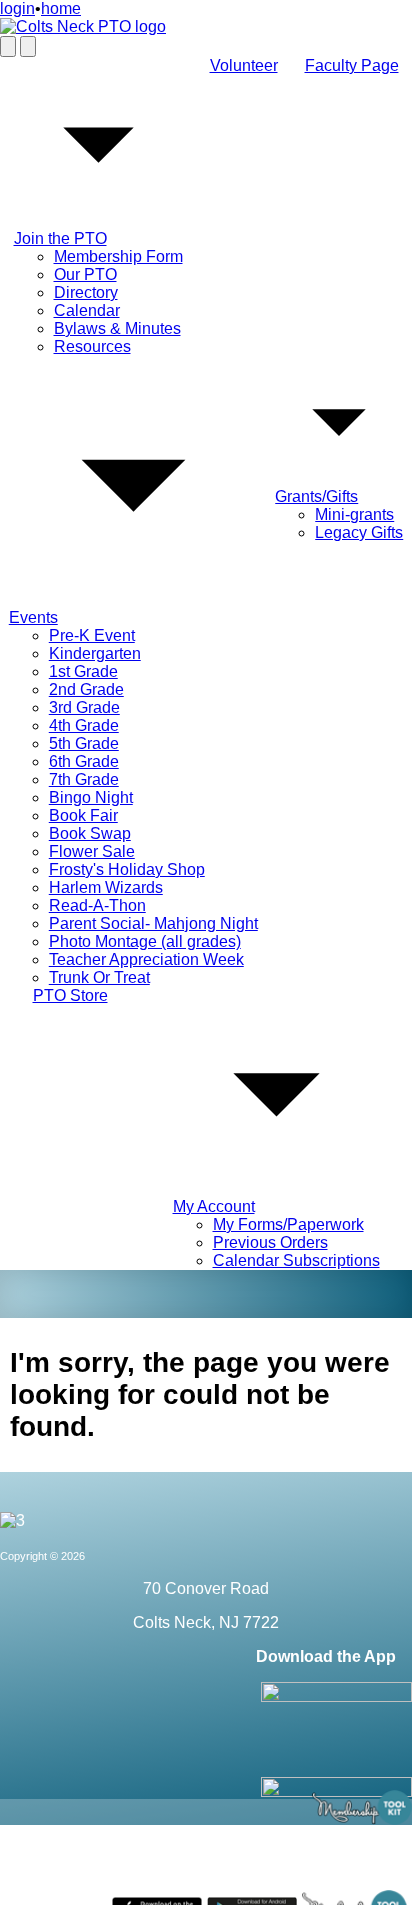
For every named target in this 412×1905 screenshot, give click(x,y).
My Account (214, 1206)
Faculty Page (352, 65)
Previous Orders (270, 1242)
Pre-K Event (92, 635)
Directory (86, 292)
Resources (92, 346)
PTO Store (70, 995)
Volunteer (244, 65)
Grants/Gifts (316, 496)
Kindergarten (95, 653)
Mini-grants (354, 514)
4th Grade (84, 725)
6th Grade (84, 761)
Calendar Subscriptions (296, 1260)
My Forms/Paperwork (288, 1224)
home (61, 8)
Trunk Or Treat (99, 977)
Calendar (87, 310)
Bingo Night (91, 797)
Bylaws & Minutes (117, 328)
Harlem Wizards (106, 887)
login (17, 8)
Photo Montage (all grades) (145, 941)
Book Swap (90, 833)
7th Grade (84, 779)
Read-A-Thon (97, 905)
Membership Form (118, 256)
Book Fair (83, 815)
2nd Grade (86, 689)
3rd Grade (84, 707)
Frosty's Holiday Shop (127, 869)
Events (33, 617)
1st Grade (83, 671)
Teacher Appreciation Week (146, 959)
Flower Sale (92, 851)
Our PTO (85, 274)
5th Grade (84, 743)
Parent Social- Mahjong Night (153, 923)
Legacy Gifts (359, 532)
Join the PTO (60, 238)
